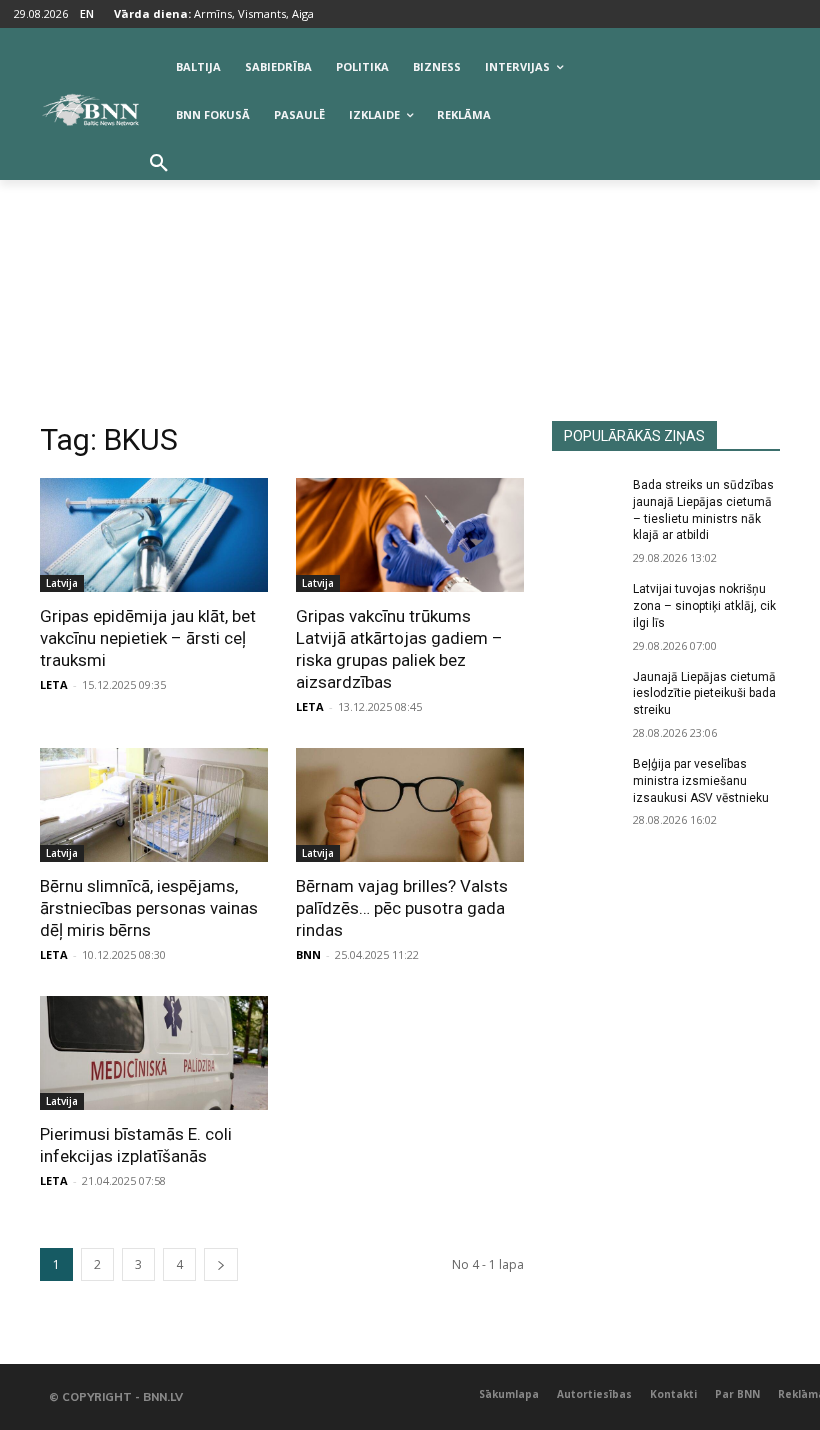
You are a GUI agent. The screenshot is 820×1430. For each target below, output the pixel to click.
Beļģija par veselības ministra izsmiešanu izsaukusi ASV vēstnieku (701, 781)
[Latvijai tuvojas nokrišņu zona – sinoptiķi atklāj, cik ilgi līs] (586, 605)
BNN (308, 954)
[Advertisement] (410, 271)
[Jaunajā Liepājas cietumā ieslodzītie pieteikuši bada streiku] (586, 693)
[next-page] (221, 1264)
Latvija (62, 583)
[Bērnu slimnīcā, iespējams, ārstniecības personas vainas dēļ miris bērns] (154, 805)
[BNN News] (90, 110)
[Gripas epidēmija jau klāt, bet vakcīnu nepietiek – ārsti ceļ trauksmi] (154, 535)
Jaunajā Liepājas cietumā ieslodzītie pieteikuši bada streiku (704, 694)
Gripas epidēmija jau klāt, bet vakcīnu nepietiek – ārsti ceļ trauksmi (148, 638)
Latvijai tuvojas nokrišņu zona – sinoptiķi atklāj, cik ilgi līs (704, 606)
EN (87, 13)
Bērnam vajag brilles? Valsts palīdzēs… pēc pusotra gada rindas (402, 908)
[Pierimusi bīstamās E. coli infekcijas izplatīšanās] (154, 1053)
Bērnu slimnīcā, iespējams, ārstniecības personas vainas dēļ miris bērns (149, 908)
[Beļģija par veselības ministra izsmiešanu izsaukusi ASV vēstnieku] (586, 780)
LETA (54, 684)
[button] (159, 164)
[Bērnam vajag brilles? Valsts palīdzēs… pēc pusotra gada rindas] (410, 805)
